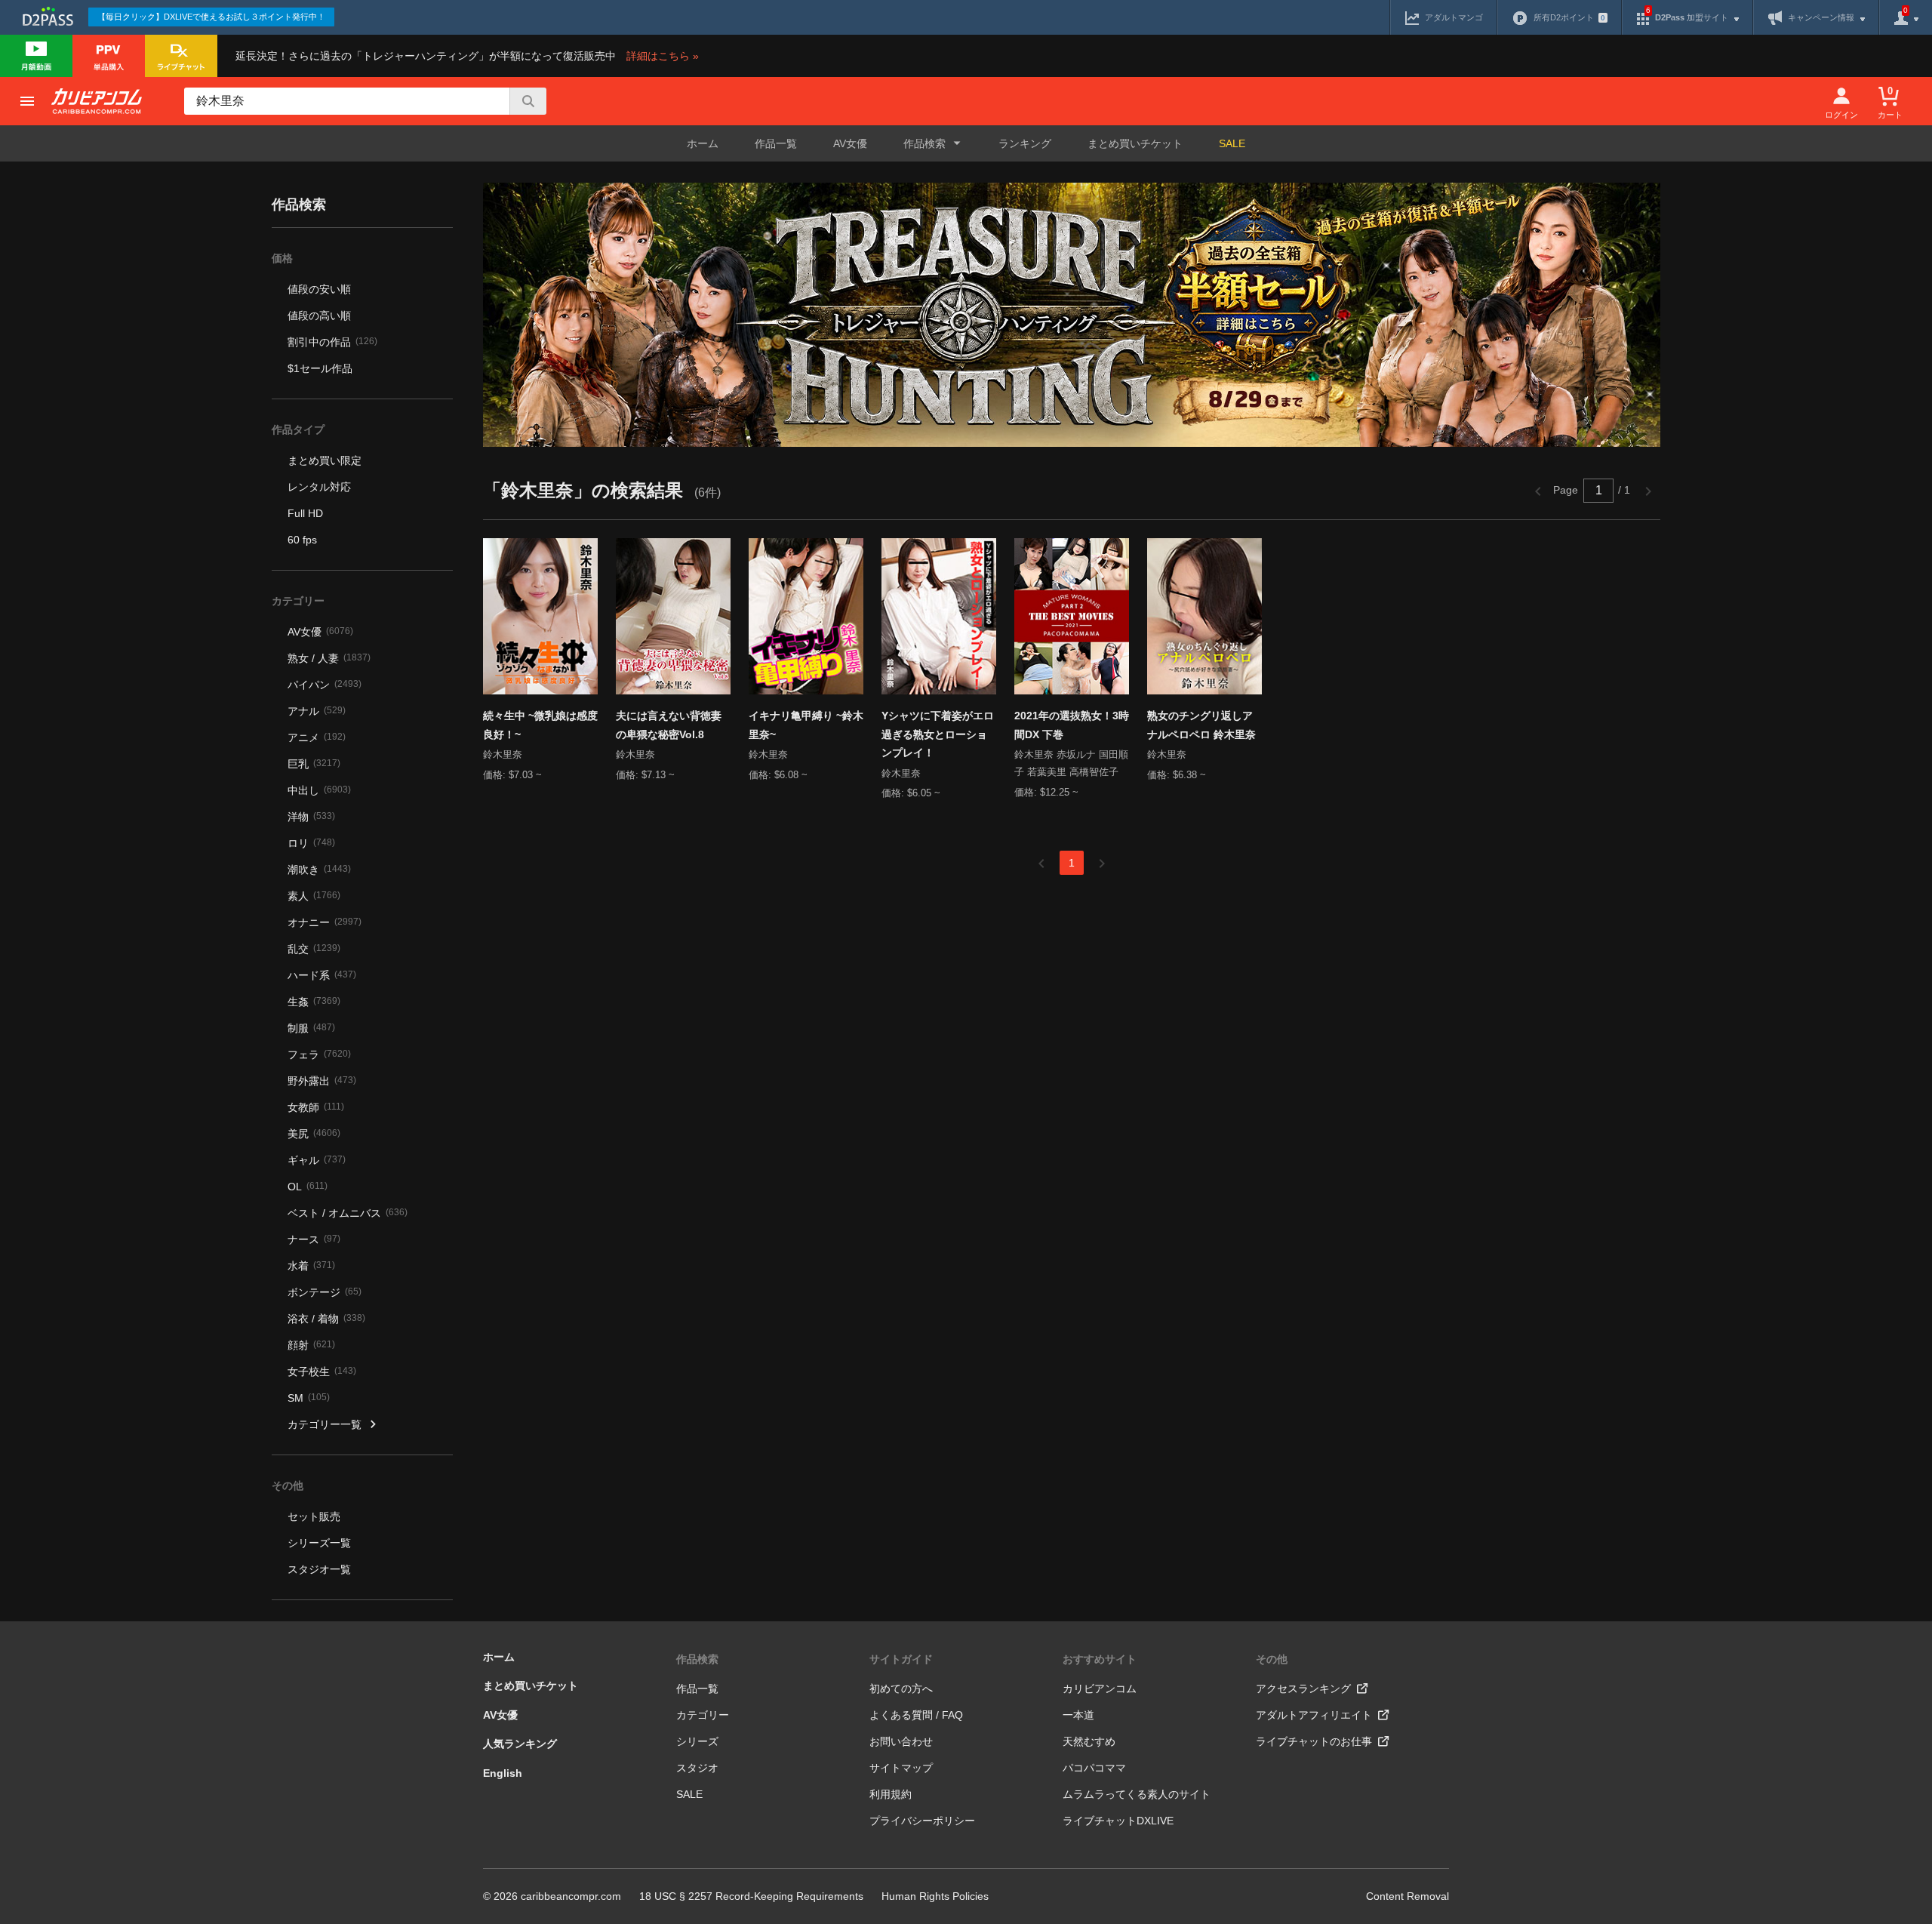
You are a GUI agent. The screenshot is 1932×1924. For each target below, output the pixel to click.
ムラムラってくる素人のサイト (1137, 1794)
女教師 (316, 1107)
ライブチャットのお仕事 (1314, 1741)
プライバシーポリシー (922, 1821)
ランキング (1025, 143)
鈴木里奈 (503, 754)
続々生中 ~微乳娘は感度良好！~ (540, 725)
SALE (1232, 143)
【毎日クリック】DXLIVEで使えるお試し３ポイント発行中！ (211, 17)
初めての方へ (901, 1689)
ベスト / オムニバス (348, 1213)
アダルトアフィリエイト (1314, 1715)
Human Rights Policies (935, 1896)
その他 (1272, 1659)
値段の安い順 (319, 289)
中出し (319, 790)
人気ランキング (520, 1744)
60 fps (302, 540)
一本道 (1078, 1715)
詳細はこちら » (663, 56)
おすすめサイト (1100, 1659)
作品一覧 (776, 143)
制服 (311, 1028)
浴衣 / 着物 (326, 1319)
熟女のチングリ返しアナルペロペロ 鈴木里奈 (1201, 725)
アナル (317, 711)
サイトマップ (901, 1768)
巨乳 (314, 764)
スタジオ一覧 (319, 1569)
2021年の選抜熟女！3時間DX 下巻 (1072, 725)
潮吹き (319, 870)
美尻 (314, 1134)
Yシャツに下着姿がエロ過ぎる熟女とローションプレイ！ (938, 734)
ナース (314, 1239)
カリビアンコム (1100, 1689)
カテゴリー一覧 (325, 1424)
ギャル (317, 1160)
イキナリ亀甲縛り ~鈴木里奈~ (806, 725)
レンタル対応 (319, 487)
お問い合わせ (901, 1741)
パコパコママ (1094, 1768)
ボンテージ (325, 1292)
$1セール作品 (320, 368)
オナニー (325, 922)
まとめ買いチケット (1135, 143)
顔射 (311, 1345)
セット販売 (314, 1516)
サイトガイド (901, 1659)
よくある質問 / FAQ (916, 1715)
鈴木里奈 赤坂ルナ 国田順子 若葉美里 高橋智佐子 (1071, 763)
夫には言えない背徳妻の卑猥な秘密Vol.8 (669, 725)
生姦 (314, 1002)
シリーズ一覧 (319, 1543)
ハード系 (322, 975)
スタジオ (697, 1768)
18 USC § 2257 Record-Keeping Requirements (751, 1896)
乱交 (314, 949)
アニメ (317, 737)
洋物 (311, 817)
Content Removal (1407, 1896)
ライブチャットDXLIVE (1118, 1821)
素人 (314, 896)
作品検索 (697, 1659)
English (503, 1773)
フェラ (319, 1054)
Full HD (305, 513)
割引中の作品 (332, 342)
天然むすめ (1089, 1741)
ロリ (311, 843)
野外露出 (322, 1081)
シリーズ (697, 1741)
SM (309, 1398)
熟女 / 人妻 (329, 658)
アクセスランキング (1303, 1689)
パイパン (325, 685)
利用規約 (891, 1794)
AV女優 (850, 143)
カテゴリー (703, 1715)
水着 (311, 1266)
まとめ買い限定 (325, 460)
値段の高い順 (319, 316)
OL (308, 1187)
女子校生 (322, 1371)
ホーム (703, 143)
